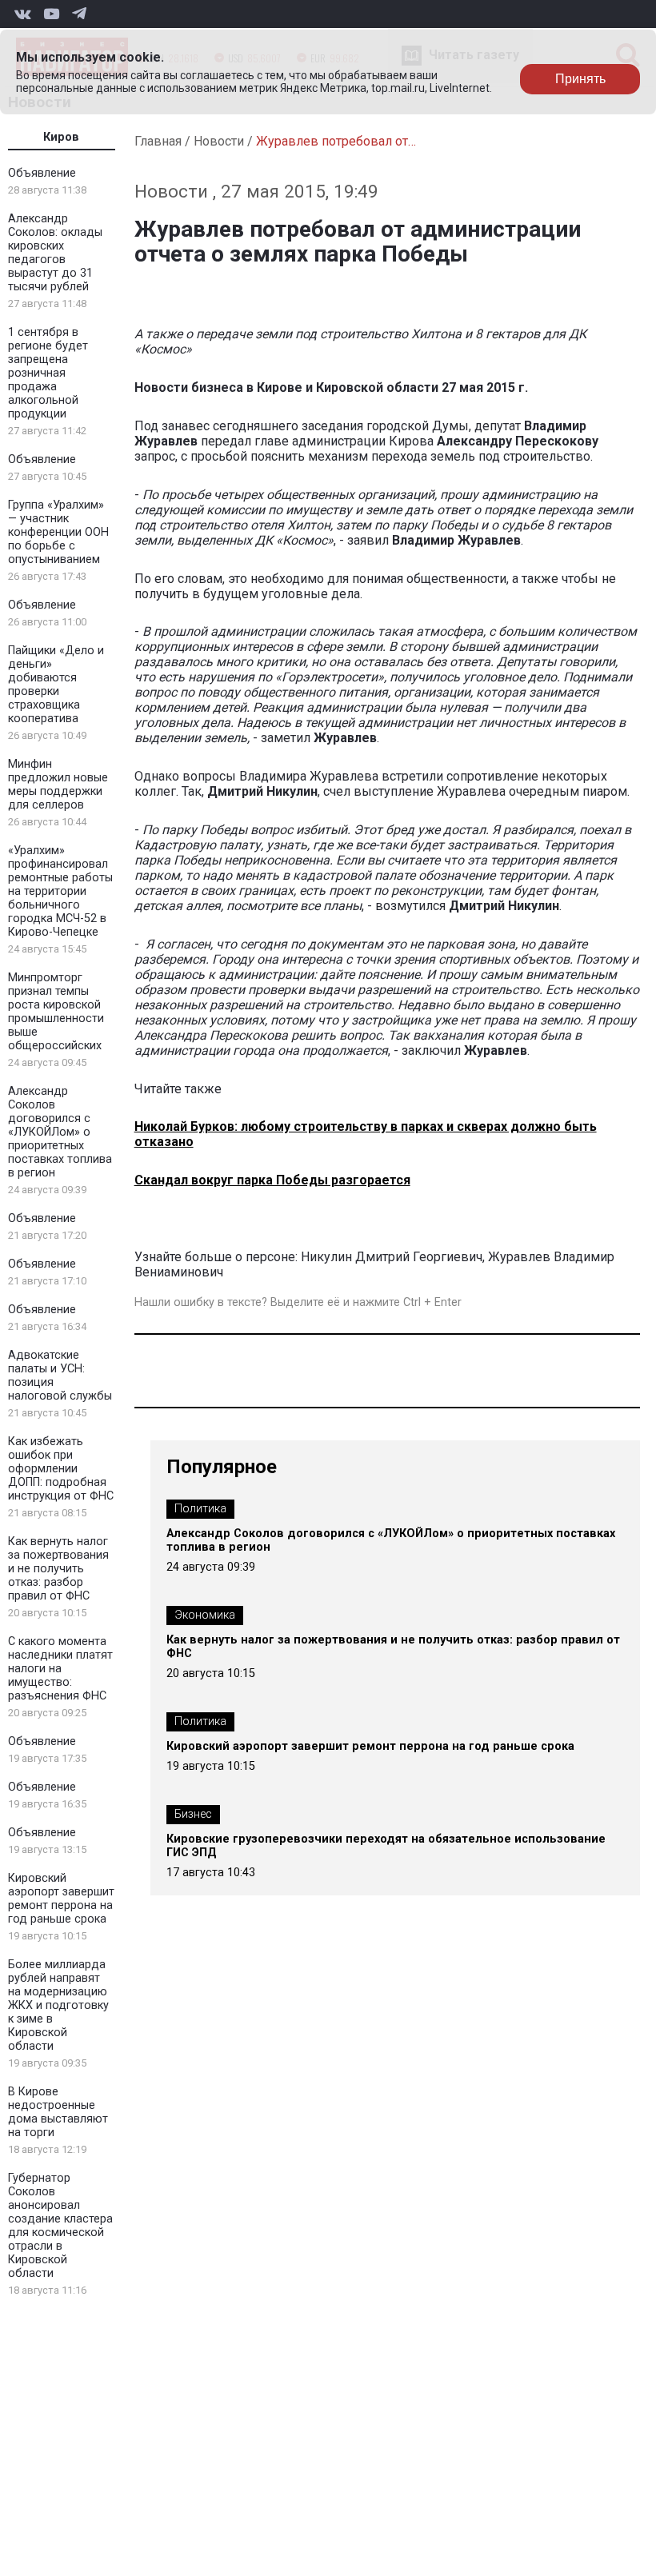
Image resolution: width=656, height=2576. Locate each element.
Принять (580, 79)
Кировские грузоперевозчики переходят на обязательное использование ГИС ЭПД (386, 1846)
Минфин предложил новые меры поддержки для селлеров (58, 785)
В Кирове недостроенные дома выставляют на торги (58, 2112)
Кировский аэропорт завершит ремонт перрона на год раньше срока (61, 1899)
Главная (158, 141)
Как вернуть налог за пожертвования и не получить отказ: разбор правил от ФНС (58, 1569)
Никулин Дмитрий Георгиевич (392, 1257)
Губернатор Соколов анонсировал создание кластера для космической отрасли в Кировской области (60, 2226)
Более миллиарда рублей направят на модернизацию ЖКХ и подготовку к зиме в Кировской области (58, 2005)
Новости (219, 141)
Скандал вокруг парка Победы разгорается (272, 1180)
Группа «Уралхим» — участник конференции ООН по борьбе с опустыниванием (58, 532)
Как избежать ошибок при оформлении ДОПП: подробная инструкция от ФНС (61, 1469)
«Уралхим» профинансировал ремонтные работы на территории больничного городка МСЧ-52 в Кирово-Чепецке (60, 891)
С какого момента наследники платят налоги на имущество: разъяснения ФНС (60, 1669)
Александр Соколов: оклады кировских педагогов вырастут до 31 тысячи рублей (55, 253)
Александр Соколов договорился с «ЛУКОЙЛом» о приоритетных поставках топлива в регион (60, 1132)
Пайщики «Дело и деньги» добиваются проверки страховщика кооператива (56, 685)
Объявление (42, 173)
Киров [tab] (61, 137)
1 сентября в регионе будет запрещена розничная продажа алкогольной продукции (48, 373)
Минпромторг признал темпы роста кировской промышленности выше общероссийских (56, 1012)
